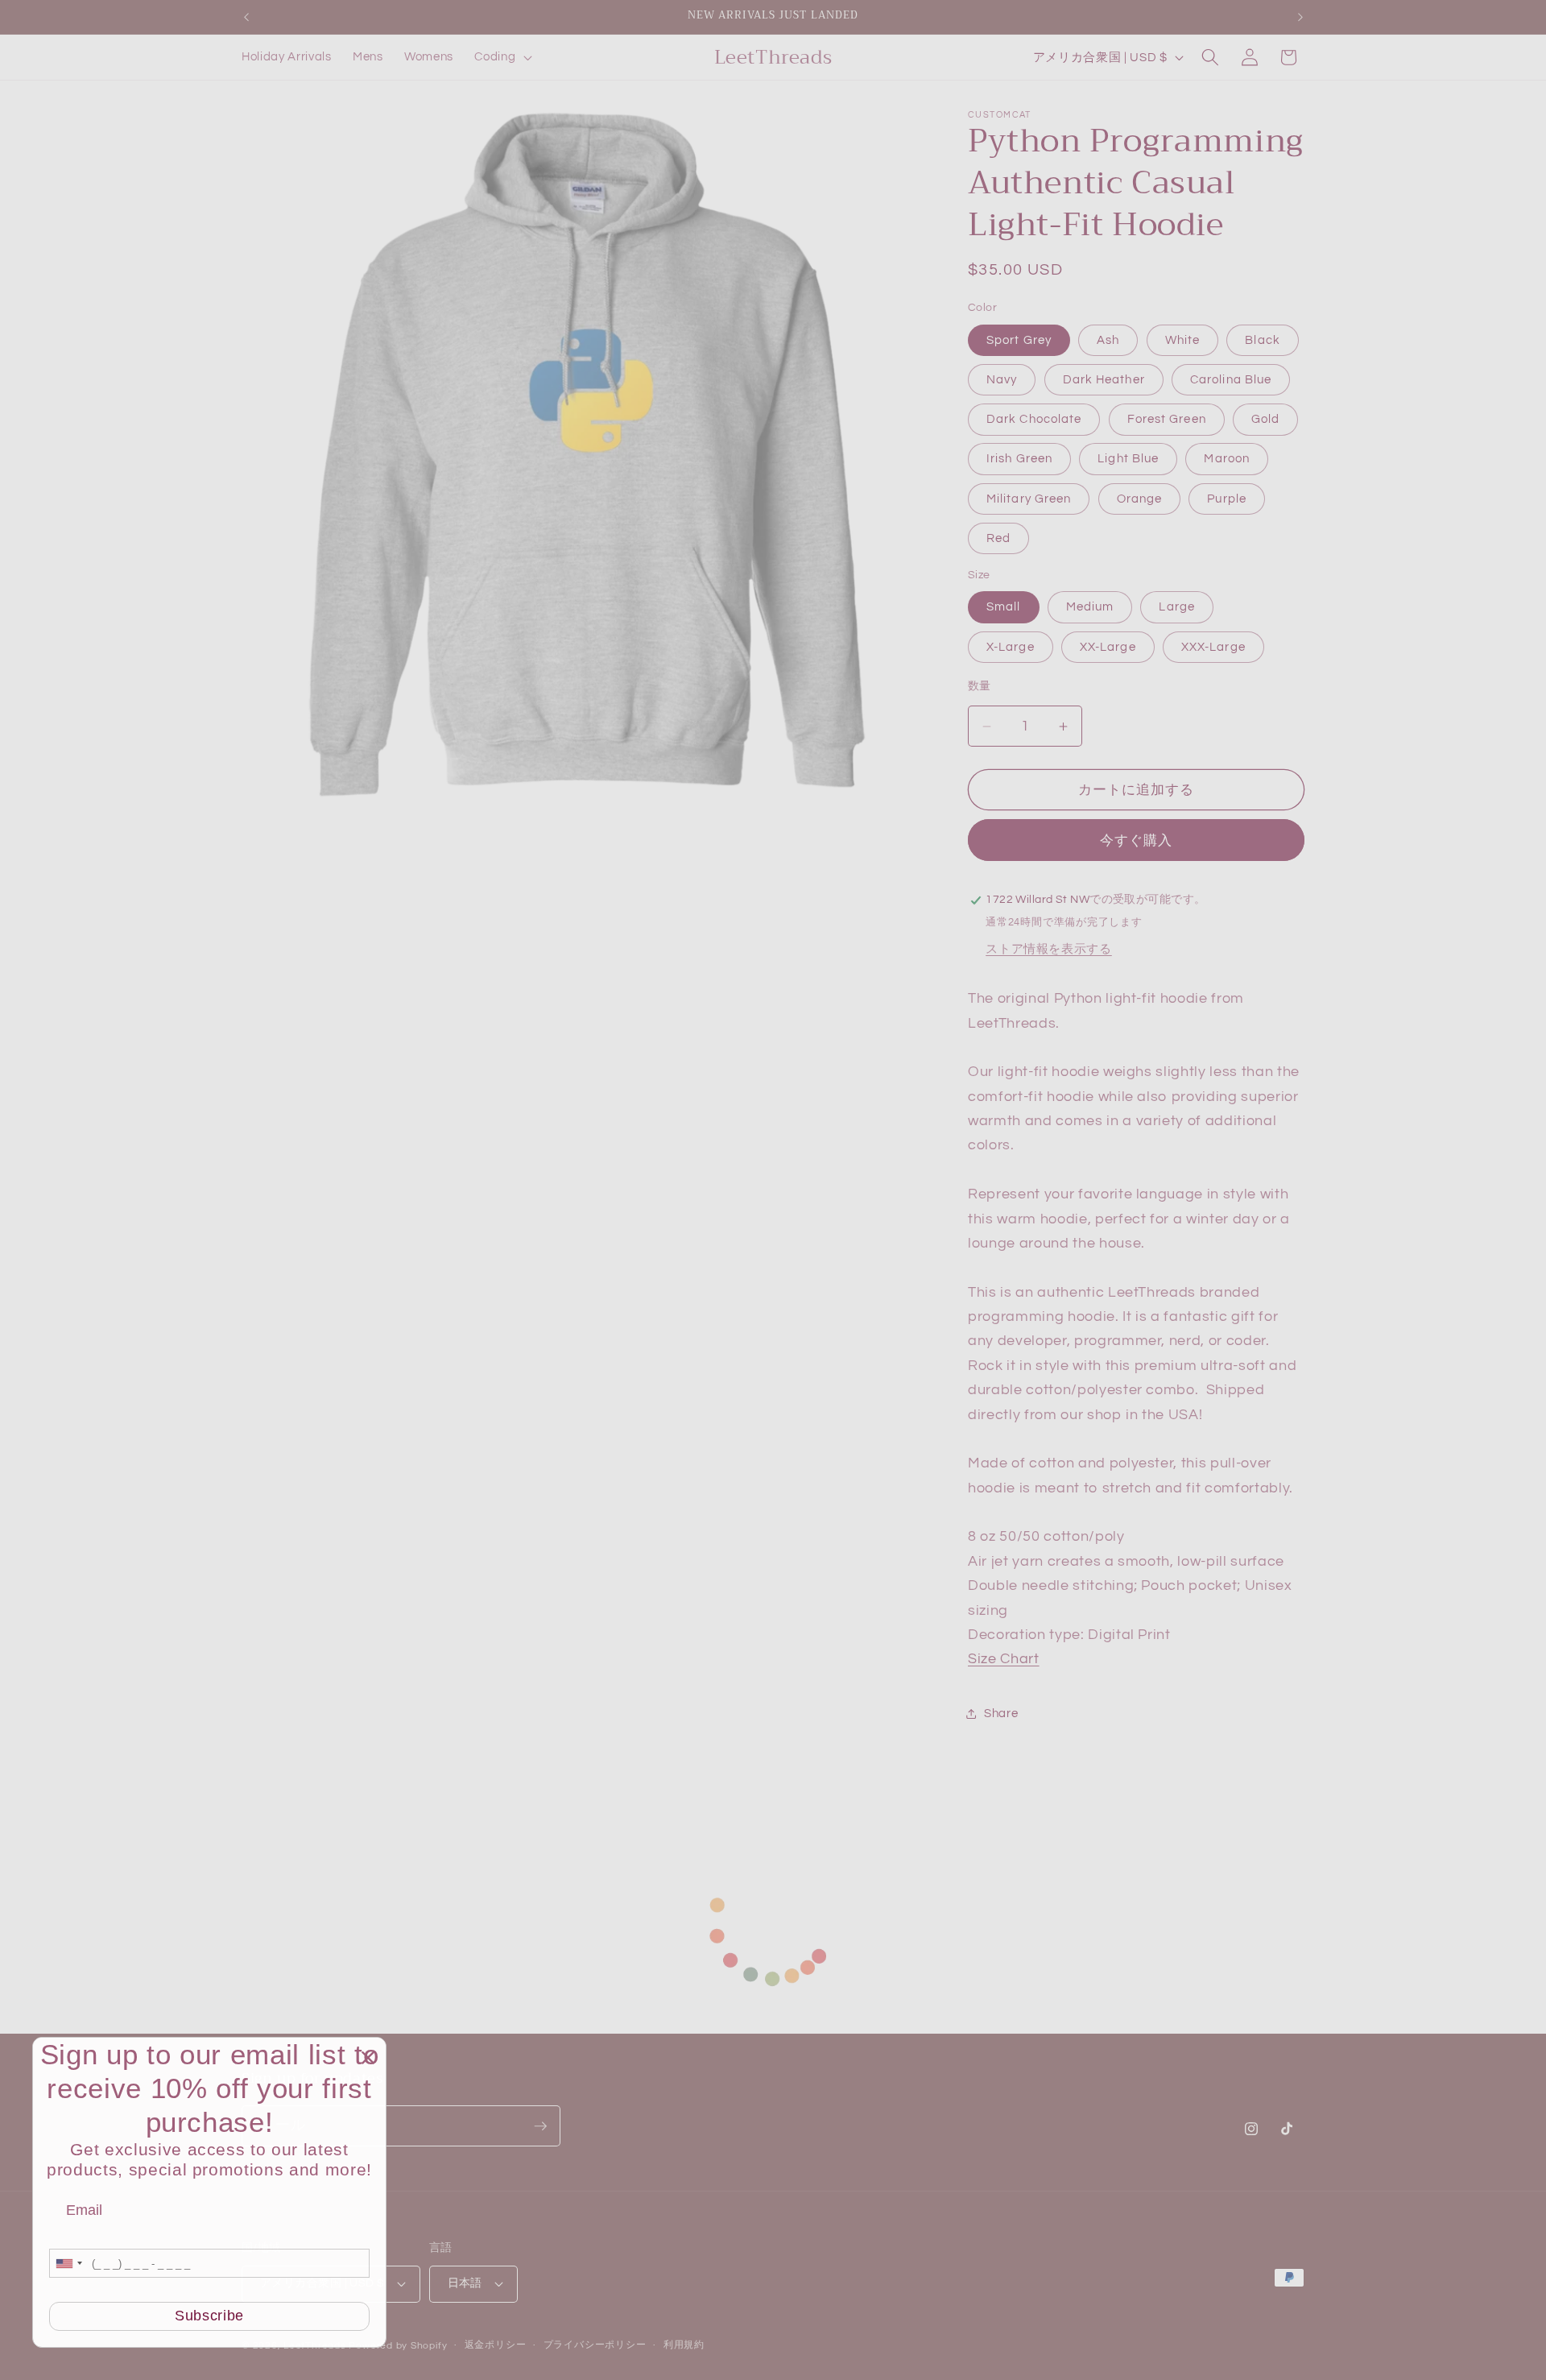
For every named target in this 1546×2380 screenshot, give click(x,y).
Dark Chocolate (1034, 420)
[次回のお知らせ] (1300, 17)
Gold (1265, 420)
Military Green (1029, 499)
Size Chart (1004, 1660)
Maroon (1227, 459)
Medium (1090, 607)
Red (998, 539)
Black (1263, 340)
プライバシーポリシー (595, 2345)
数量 (980, 686)
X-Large (1011, 647)
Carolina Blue (1231, 379)
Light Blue (1128, 459)
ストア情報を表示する (1049, 949)
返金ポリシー (496, 2345)
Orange (1140, 499)
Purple (1227, 499)
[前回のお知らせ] (246, 17)
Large (1177, 607)
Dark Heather (1104, 379)
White (1183, 340)
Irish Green (1019, 459)
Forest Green (1167, 420)
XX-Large (1108, 647)
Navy (1002, 379)
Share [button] (1001, 1714)
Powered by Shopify (398, 2346)
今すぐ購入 (1137, 840)
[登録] (540, 2126)
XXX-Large (1213, 647)
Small (1004, 607)
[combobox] (68, 2263)
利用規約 (684, 2345)
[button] (502, 57)
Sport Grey (1019, 340)
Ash (1108, 340)
